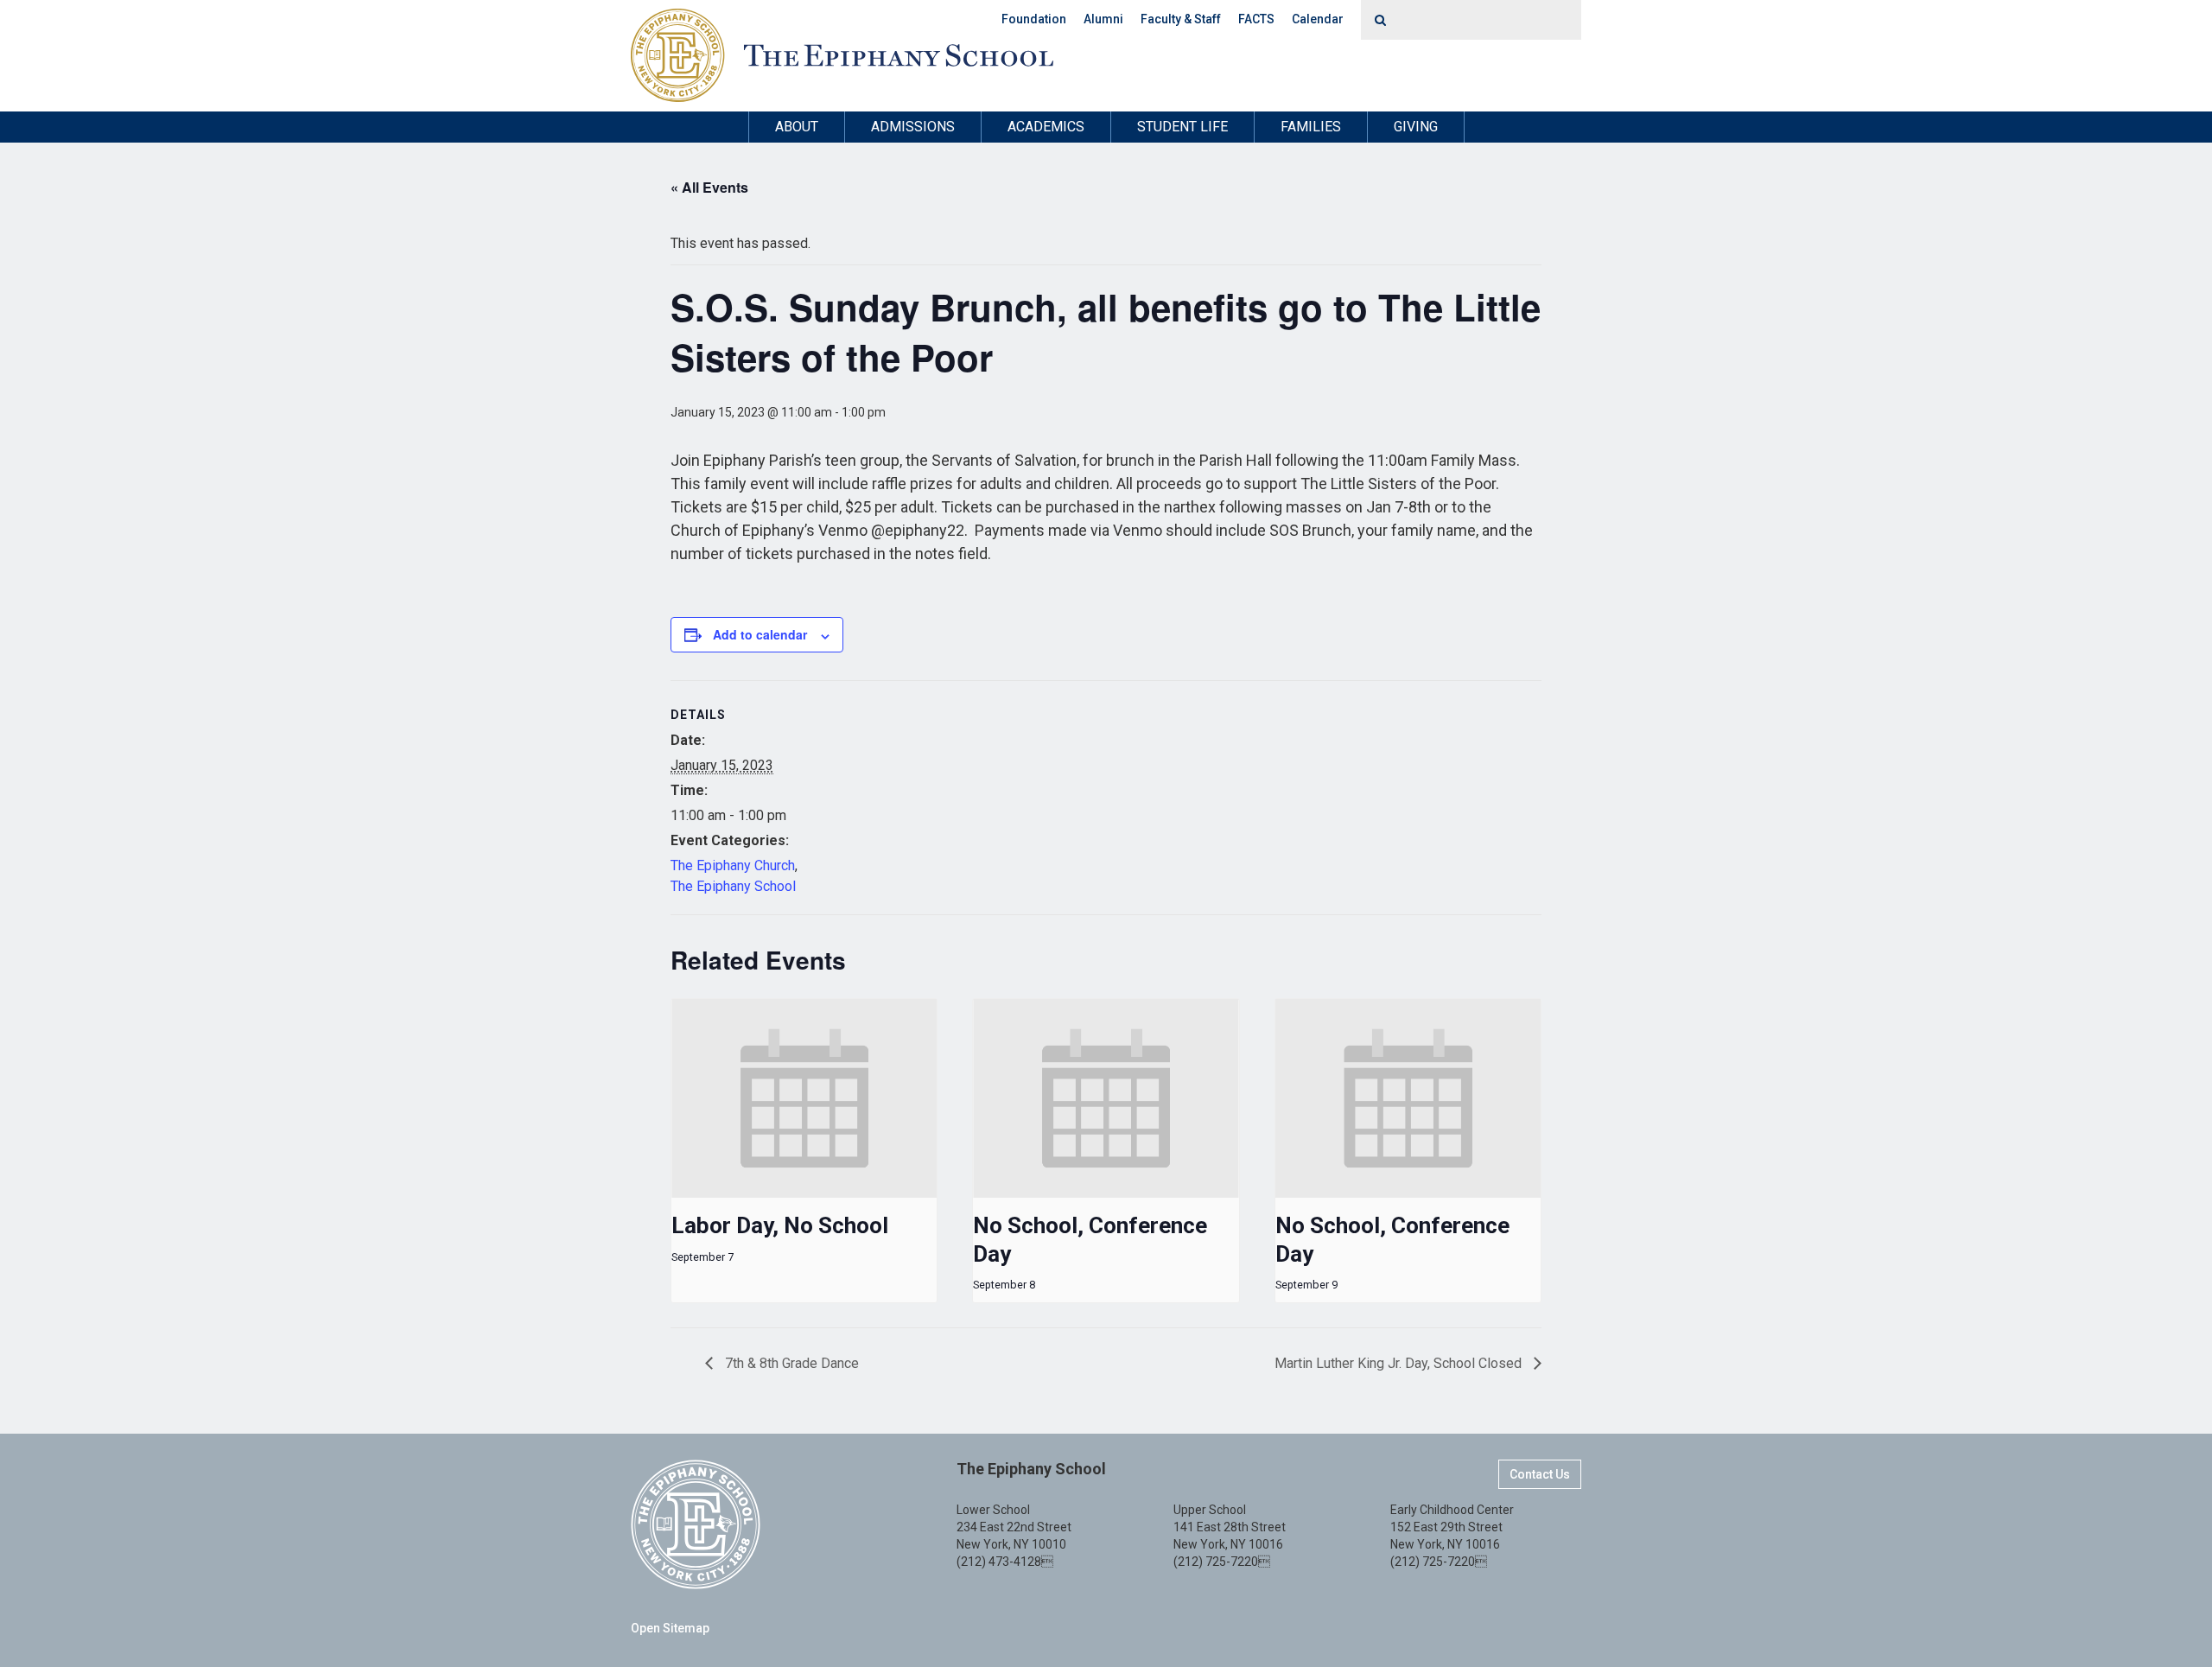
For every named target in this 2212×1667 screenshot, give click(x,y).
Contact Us (1540, 1474)
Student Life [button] (1182, 127)
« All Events (709, 187)
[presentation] (804, 1098)
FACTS (1256, 19)
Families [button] (1311, 127)
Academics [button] (1046, 127)
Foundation (1034, 19)
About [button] (797, 127)
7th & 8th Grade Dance (790, 1363)
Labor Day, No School (780, 1225)
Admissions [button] (913, 127)
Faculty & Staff (1181, 19)
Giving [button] (1416, 127)
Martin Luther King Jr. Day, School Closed (1400, 1363)
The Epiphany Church (733, 865)
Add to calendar (760, 634)
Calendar (1318, 19)
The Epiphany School (733, 886)
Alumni (1103, 19)
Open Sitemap (670, 1628)
